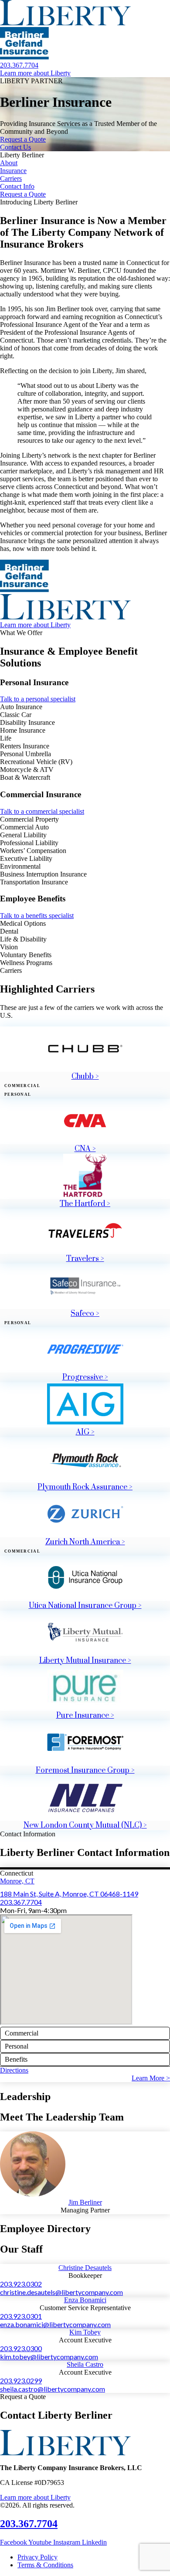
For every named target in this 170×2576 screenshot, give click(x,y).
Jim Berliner (85, 2202)
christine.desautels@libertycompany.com (61, 2292)
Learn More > (151, 2078)
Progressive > (85, 1377)
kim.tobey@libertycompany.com (49, 2357)
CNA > (85, 1149)
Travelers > (85, 1259)
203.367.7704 (21, 1902)
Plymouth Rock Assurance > (85, 1487)
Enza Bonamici (85, 2300)
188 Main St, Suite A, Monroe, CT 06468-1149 (69, 1894)
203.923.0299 (21, 2381)
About (9, 163)
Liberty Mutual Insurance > (85, 1661)
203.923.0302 (21, 2284)
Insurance (13, 171)
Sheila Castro (85, 2364)
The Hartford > (85, 1204)
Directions (14, 2070)
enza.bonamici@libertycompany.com (55, 2324)
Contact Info (17, 186)
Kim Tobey (85, 2332)
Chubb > (85, 1077)
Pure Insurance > (85, 1716)
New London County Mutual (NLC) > (85, 1825)
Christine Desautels (85, 2268)
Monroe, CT (17, 1881)
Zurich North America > (85, 1542)
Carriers (11, 178)
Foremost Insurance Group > (85, 1771)
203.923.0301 (21, 2316)
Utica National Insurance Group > (85, 1606)
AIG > (85, 1432)
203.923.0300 (21, 2348)
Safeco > (85, 1314)
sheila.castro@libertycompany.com (53, 2389)
